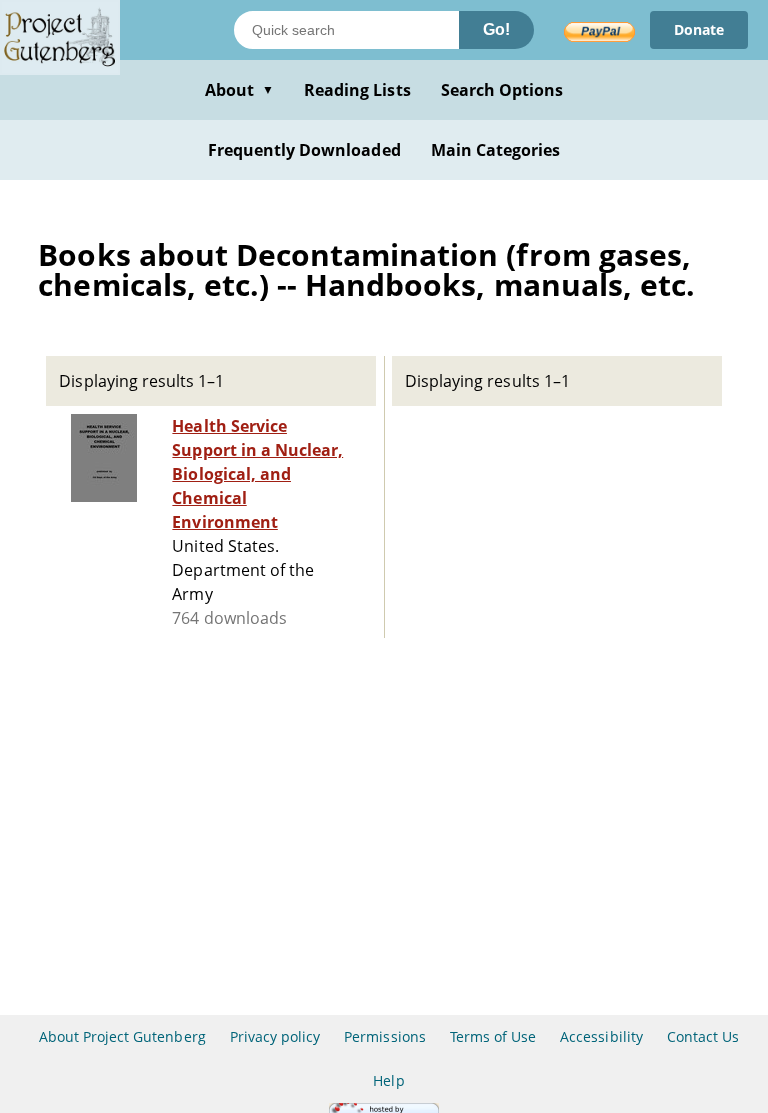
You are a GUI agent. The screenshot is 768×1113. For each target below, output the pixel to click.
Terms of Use (493, 1036)
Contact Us (703, 1036)
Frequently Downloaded (304, 150)
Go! (496, 29)
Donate (699, 29)
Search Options (502, 90)
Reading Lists (357, 90)
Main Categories (496, 150)
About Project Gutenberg (122, 1036)
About (239, 90)
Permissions (384, 1036)
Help (388, 1080)
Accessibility (601, 1036)
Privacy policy (275, 1036)
